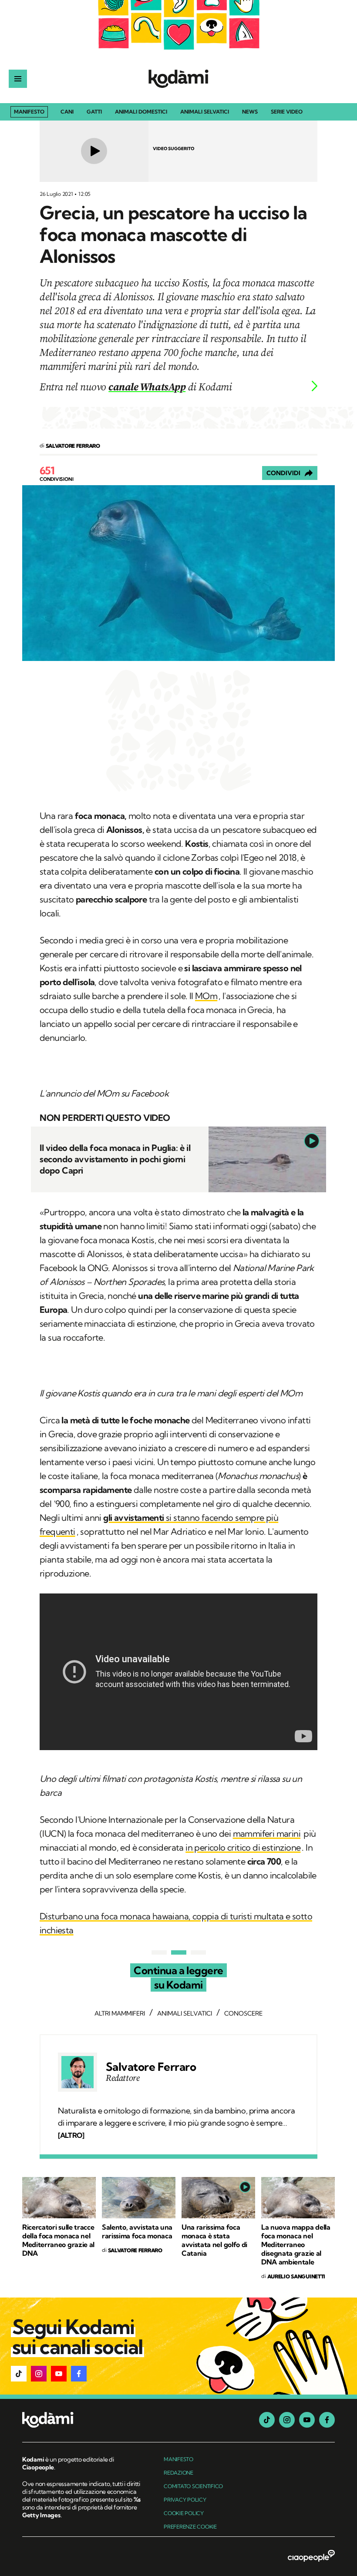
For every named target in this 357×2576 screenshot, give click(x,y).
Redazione (178, 2473)
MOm (206, 996)
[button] (19, 2374)
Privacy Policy (185, 2500)
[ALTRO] (71, 2135)
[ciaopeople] (311, 2556)
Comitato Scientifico (193, 2486)
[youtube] (307, 2420)
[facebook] (327, 2420)
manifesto (178, 2459)
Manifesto (29, 112)
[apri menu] (18, 79)
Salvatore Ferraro (151, 2067)
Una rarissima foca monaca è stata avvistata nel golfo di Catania (214, 2240)
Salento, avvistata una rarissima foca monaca (137, 2231)
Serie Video (287, 112)
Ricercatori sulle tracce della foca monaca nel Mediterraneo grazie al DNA (58, 2240)
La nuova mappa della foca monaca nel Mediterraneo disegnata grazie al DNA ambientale (296, 2244)
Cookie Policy (184, 2513)
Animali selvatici (205, 112)
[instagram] (287, 2420)
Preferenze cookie (190, 2527)
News (250, 112)
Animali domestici (141, 112)
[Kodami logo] (178, 79)
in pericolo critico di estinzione (243, 1847)
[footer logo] (82, 2420)
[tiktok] (267, 2420)
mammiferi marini (267, 1833)
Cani (67, 112)
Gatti (94, 112)
